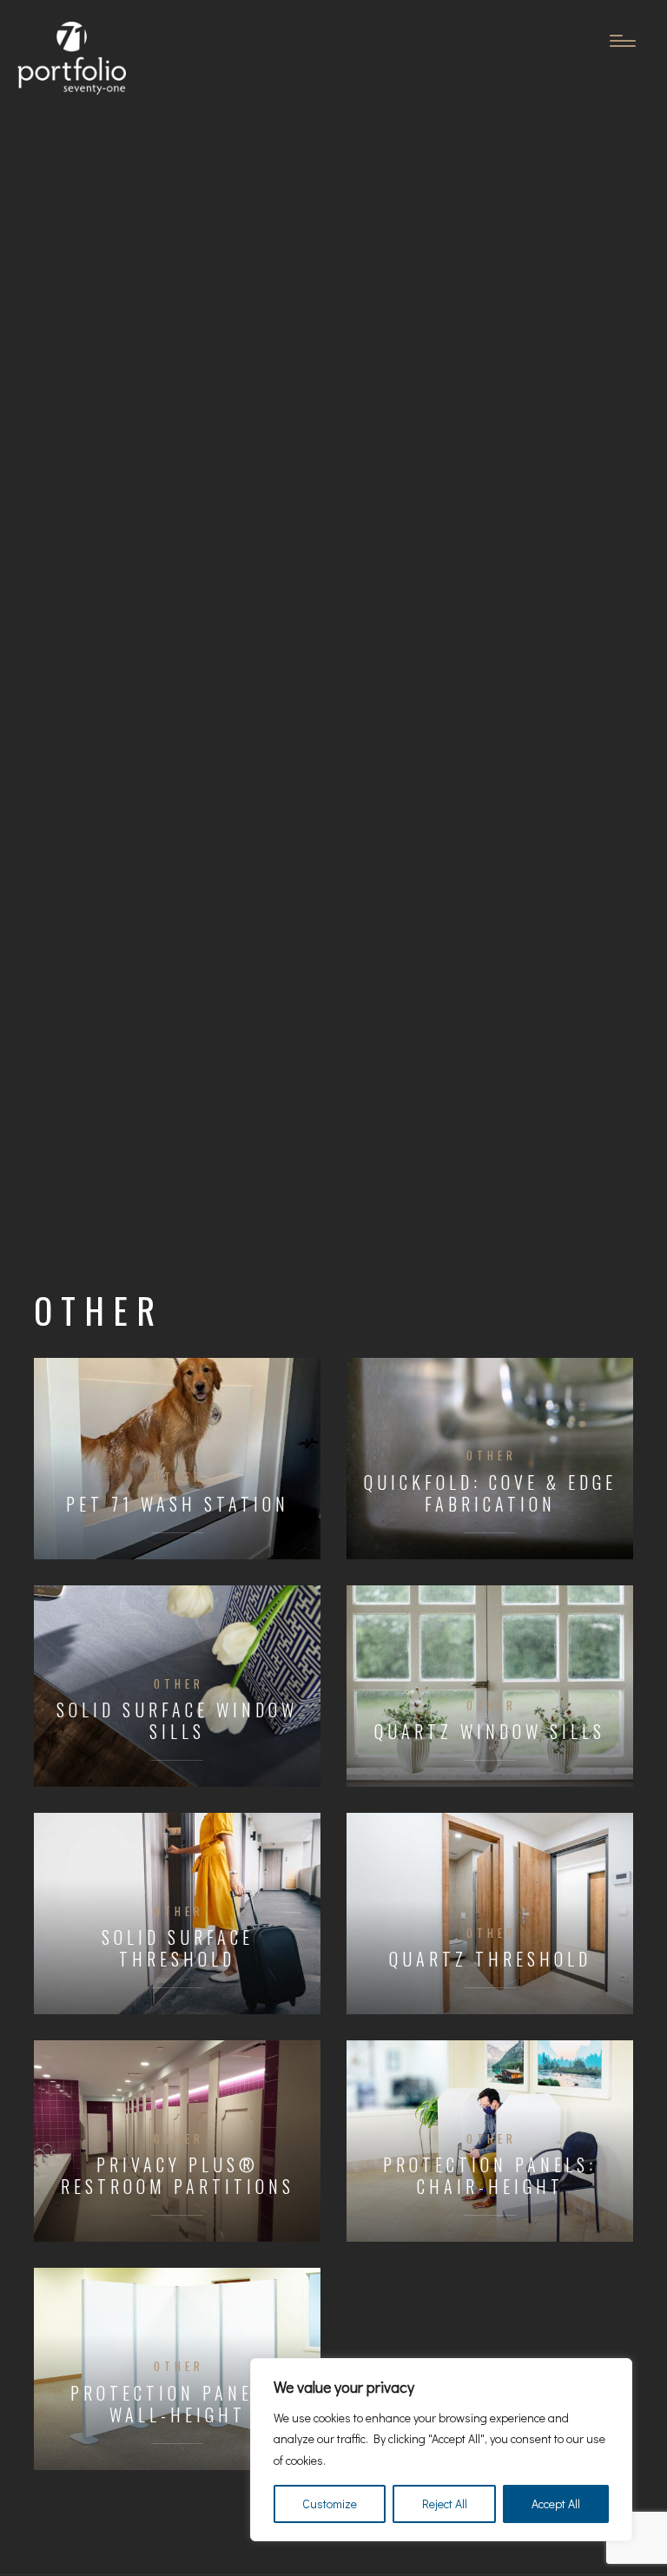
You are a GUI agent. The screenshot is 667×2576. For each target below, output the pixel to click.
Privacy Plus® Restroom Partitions (178, 2176)
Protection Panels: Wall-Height (177, 2404)
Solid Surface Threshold (178, 1948)
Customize (330, 2504)
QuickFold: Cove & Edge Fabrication (490, 1493)
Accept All (556, 2504)
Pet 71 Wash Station (178, 1504)
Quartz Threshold (490, 1959)
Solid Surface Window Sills (177, 1721)
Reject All (445, 2504)
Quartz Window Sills (490, 1732)
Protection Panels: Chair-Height (490, 2176)
